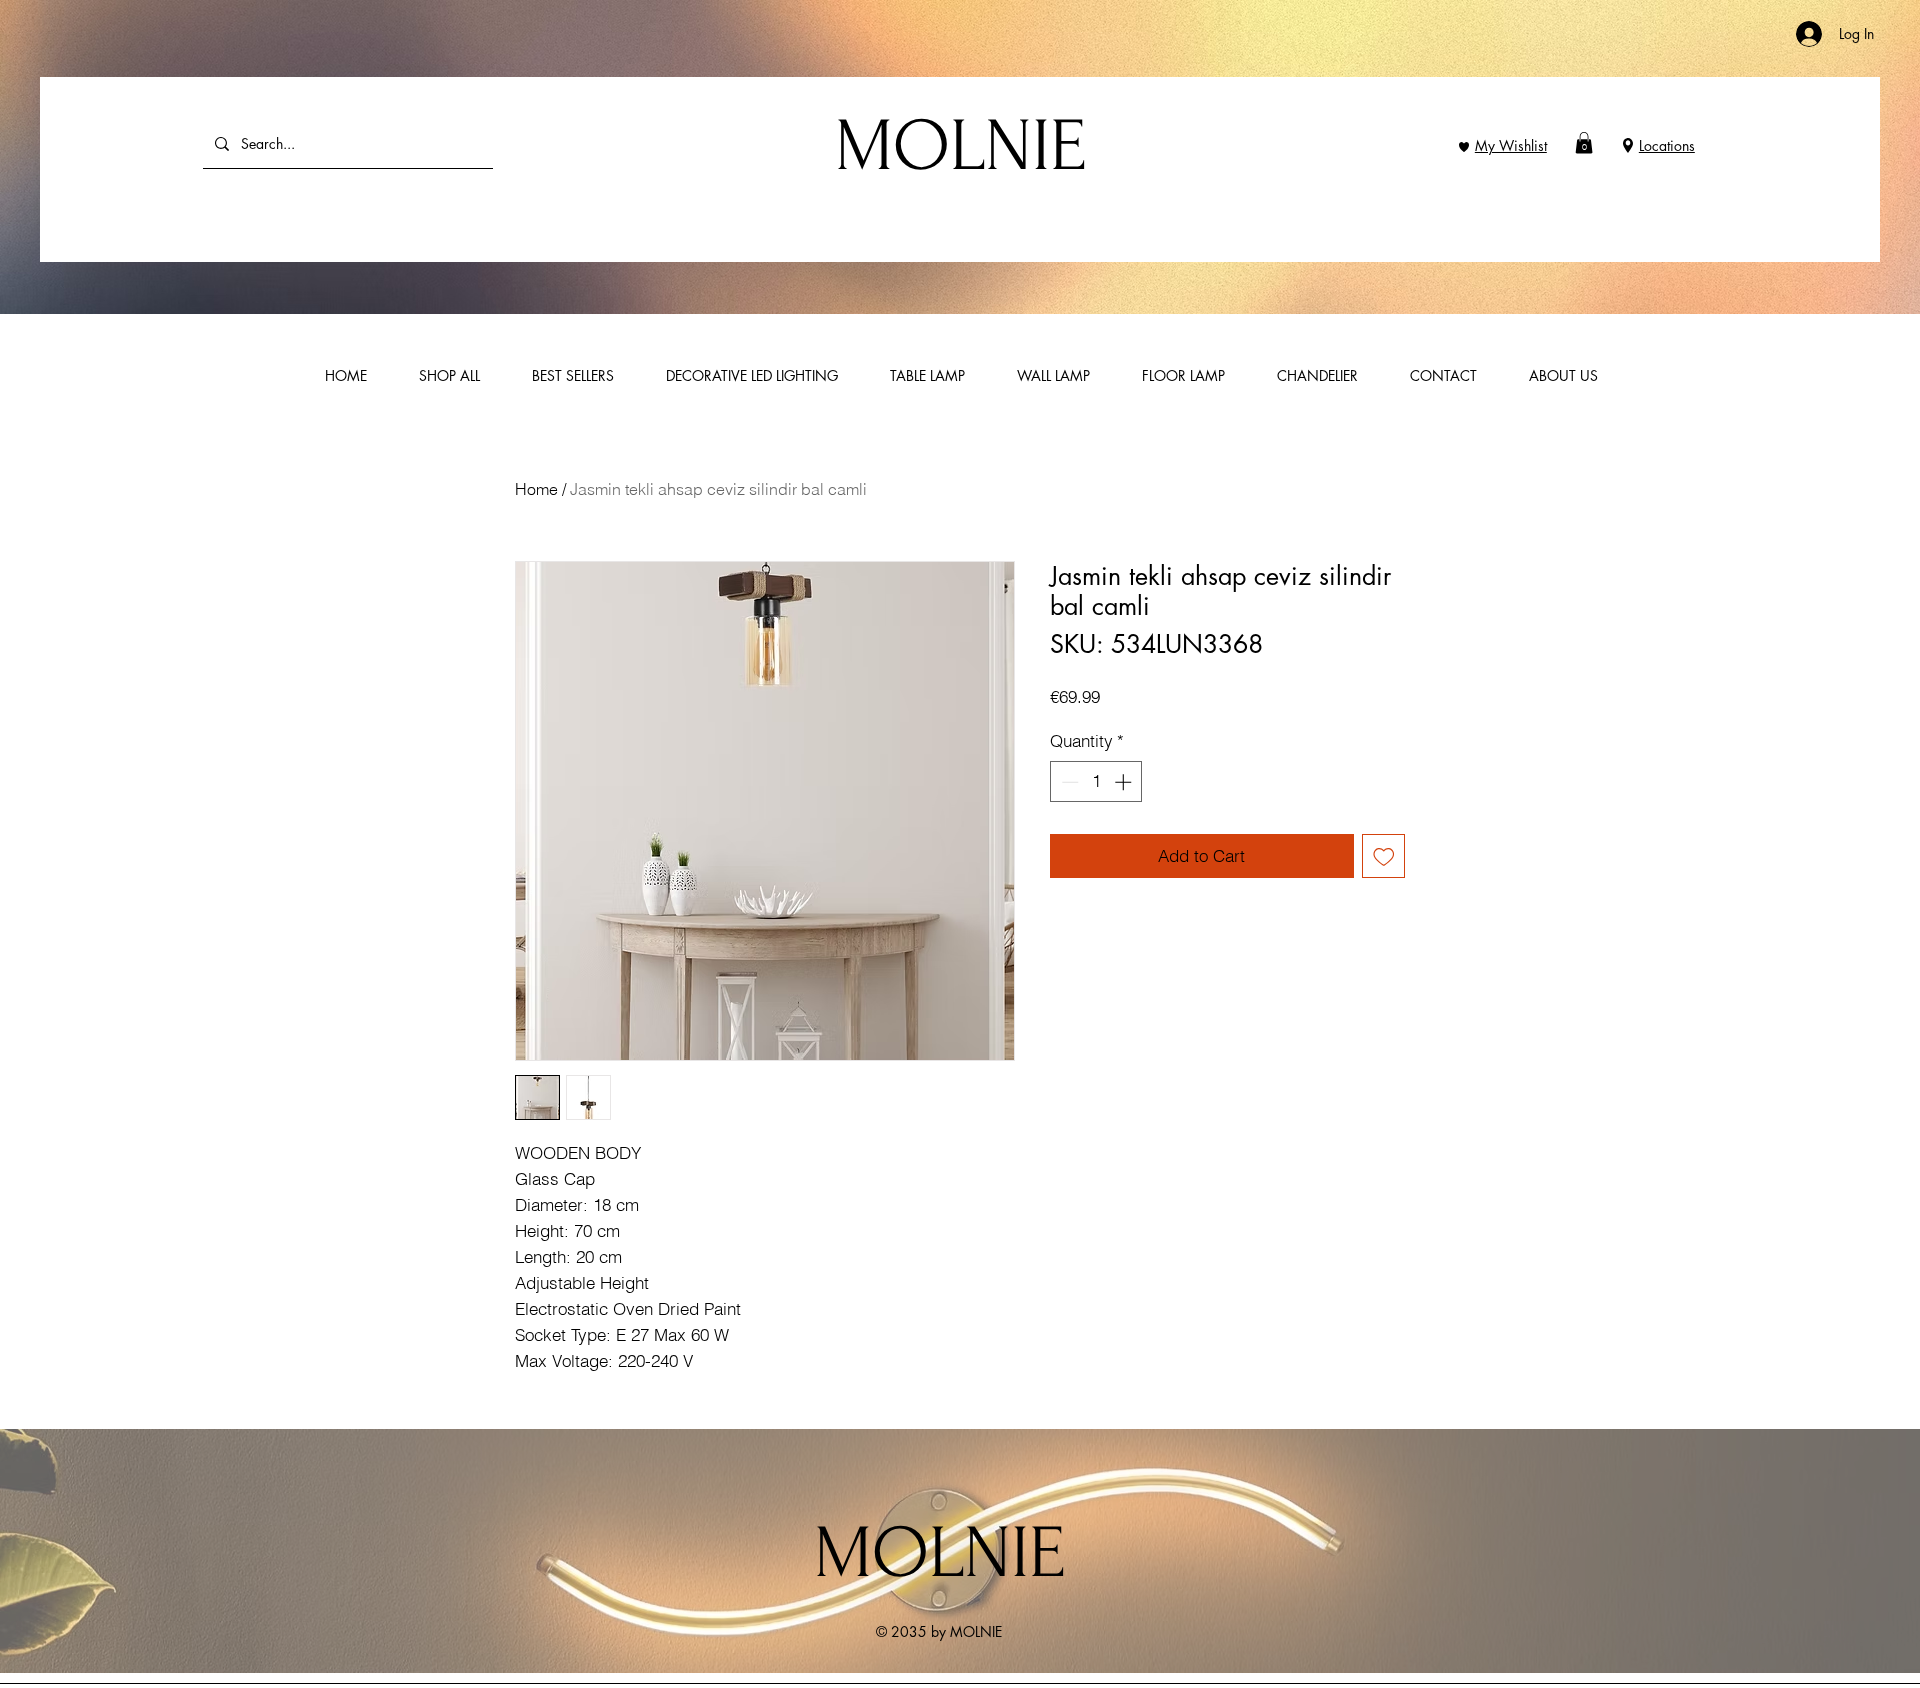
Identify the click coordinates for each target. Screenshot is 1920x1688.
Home (536, 489)
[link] (1584, 143)
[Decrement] (1068, 782)
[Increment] (1125, 782)
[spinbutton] (1096, 782)
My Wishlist (1511, 145)
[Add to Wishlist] (1384, 856)
